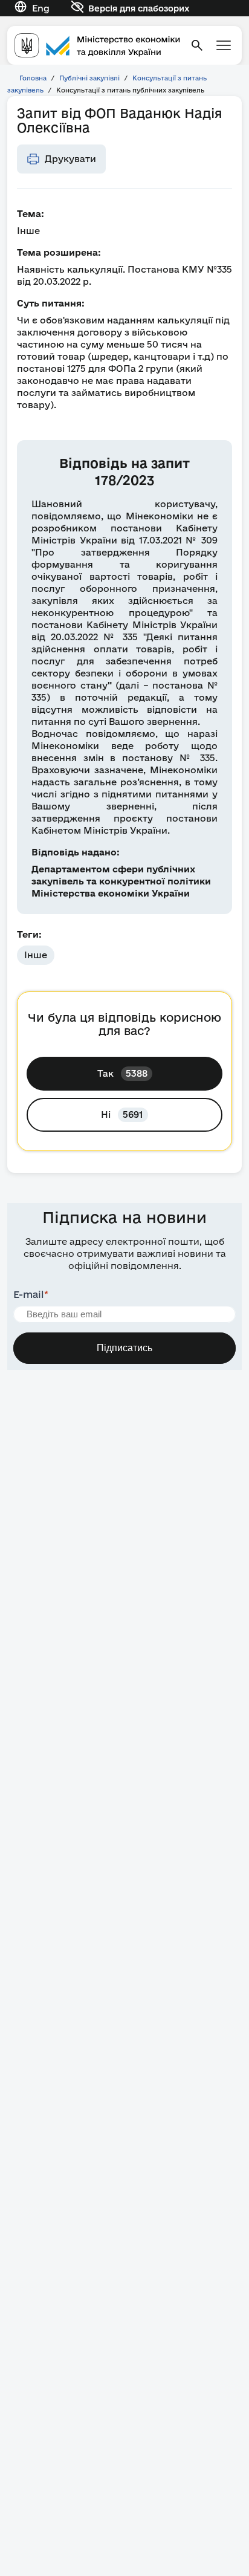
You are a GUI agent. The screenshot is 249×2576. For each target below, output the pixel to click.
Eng (41, 8)
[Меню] (224, 45)
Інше (36, 955)
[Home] (97, 45)
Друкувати (70, 159)
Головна (33, 78)
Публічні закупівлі (89, 78)
